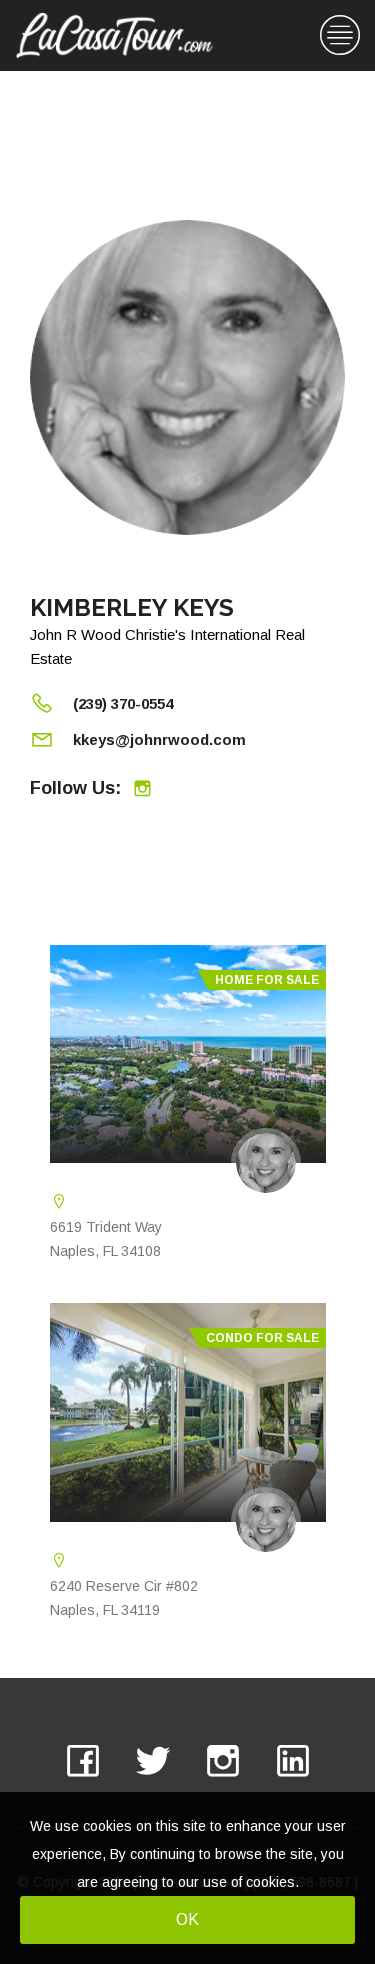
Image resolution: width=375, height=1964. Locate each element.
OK (187, 1919)
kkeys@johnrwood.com (159, 739)
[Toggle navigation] (340, 35)
